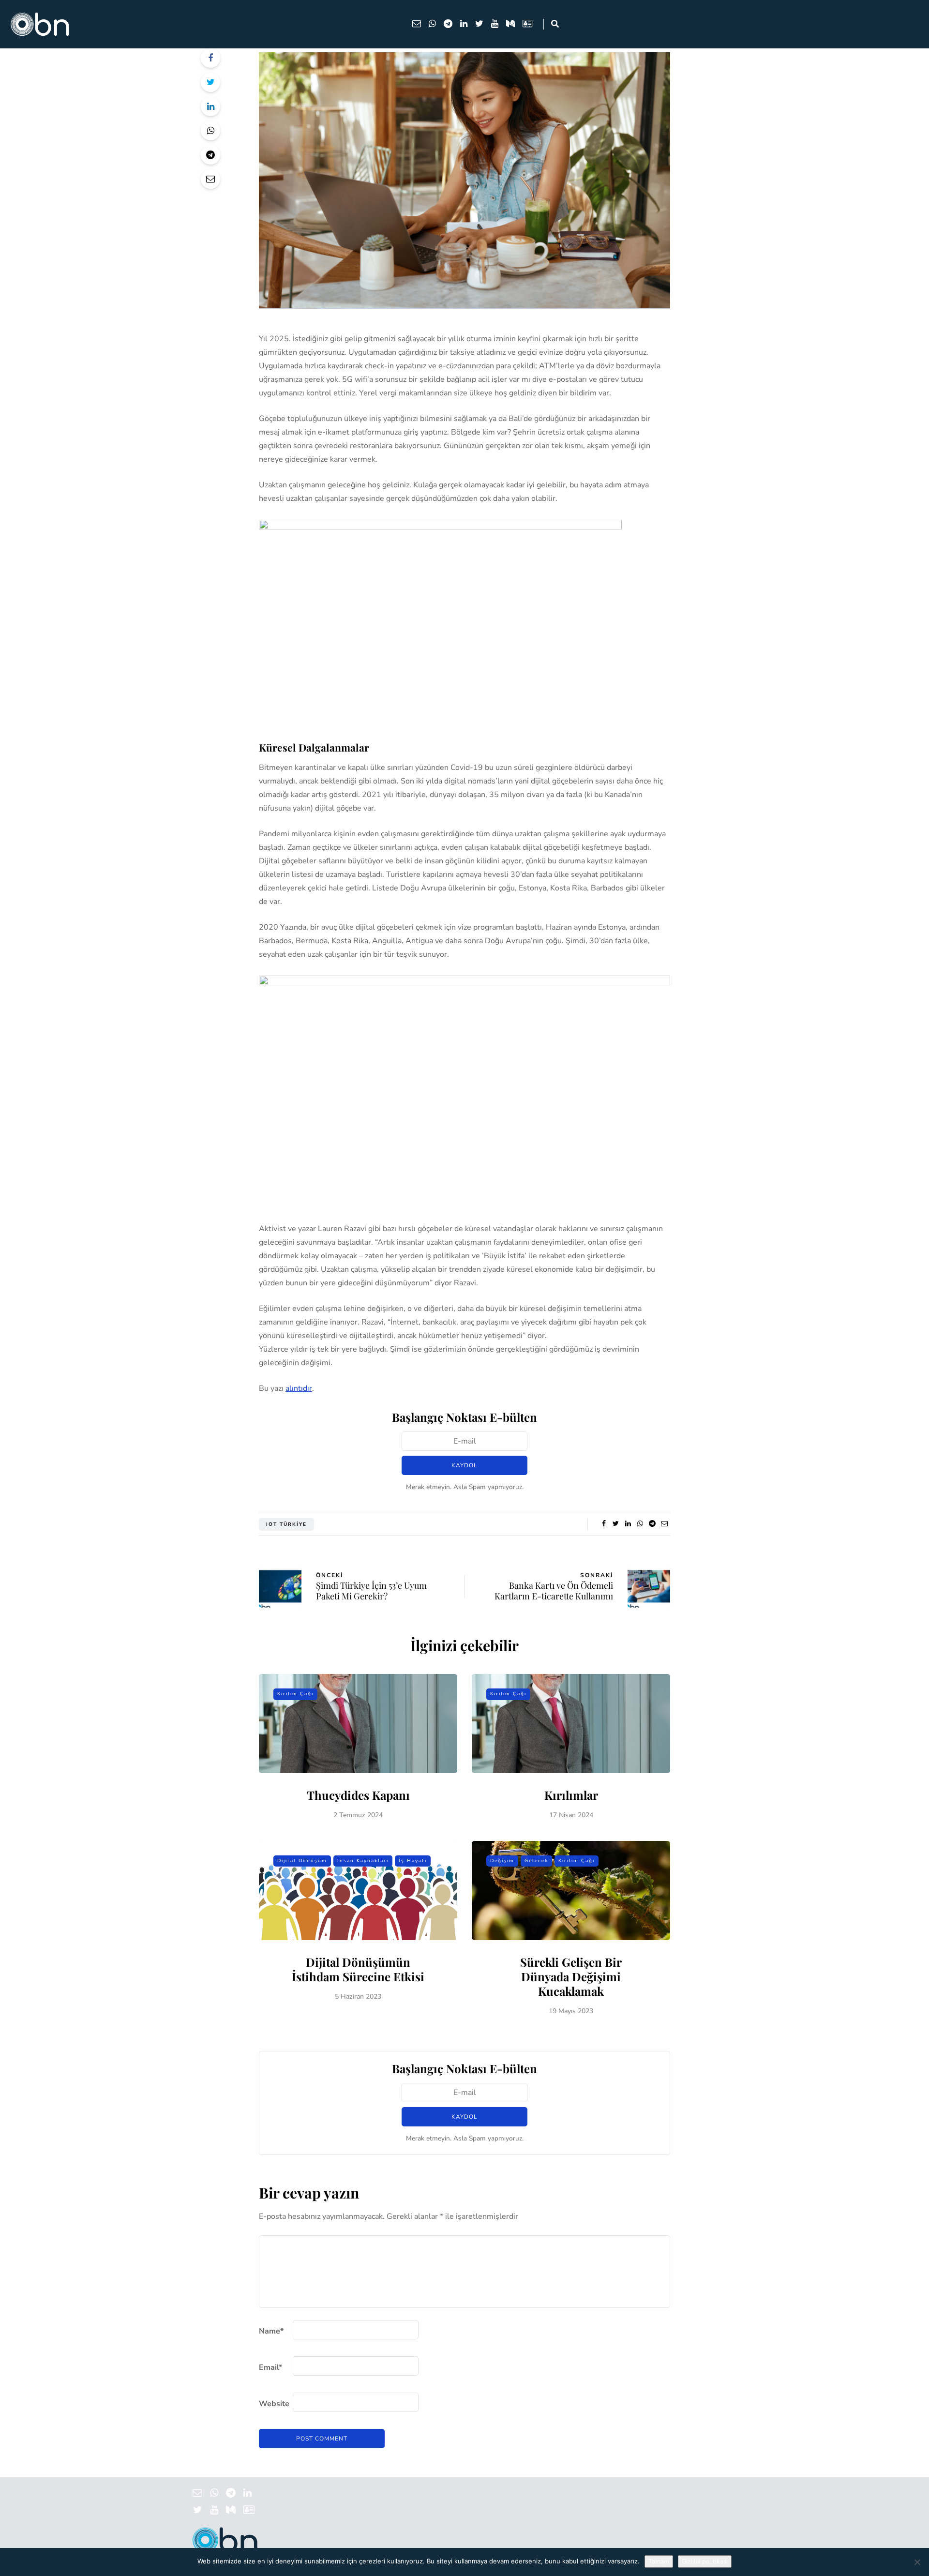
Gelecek (536, 1861)
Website (274, 2404)
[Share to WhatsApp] (210, 131)
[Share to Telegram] (210, 155)
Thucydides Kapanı (358, 1795)
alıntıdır (299, 1388)
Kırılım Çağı (295, 1694)
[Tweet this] (210, 82)
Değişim (502, 1861)
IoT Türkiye (286, 1524)
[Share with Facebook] (210, 58)
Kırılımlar (571, 1795)
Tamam (659, 2561)
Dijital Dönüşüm (302, 1861)
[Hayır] (917, 2562)
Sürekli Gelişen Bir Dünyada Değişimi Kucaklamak (571, 1976)
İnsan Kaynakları (363, 1861)
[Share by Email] (210, 179)
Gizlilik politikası (705, 2561)
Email (270, 2367)
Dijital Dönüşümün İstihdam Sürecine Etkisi (358, 1969)
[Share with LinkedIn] (210, 106)
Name (271, 2331)
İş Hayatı (413, 1861)
